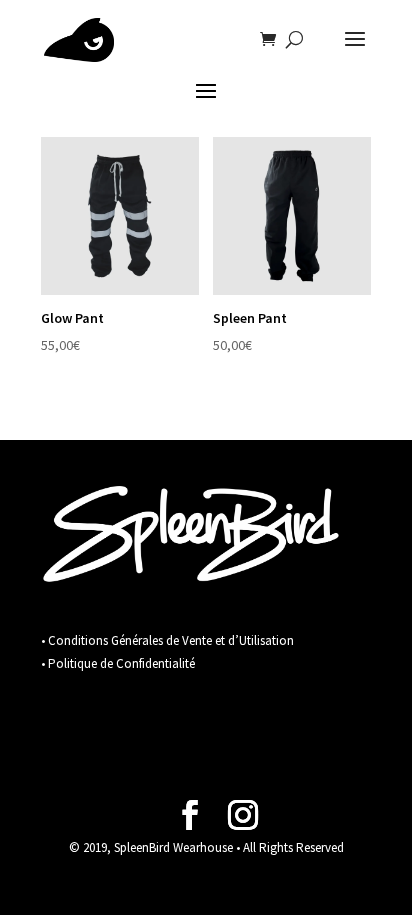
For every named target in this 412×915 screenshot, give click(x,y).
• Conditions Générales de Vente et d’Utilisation (167, 640)
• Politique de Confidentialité (118, 663)
